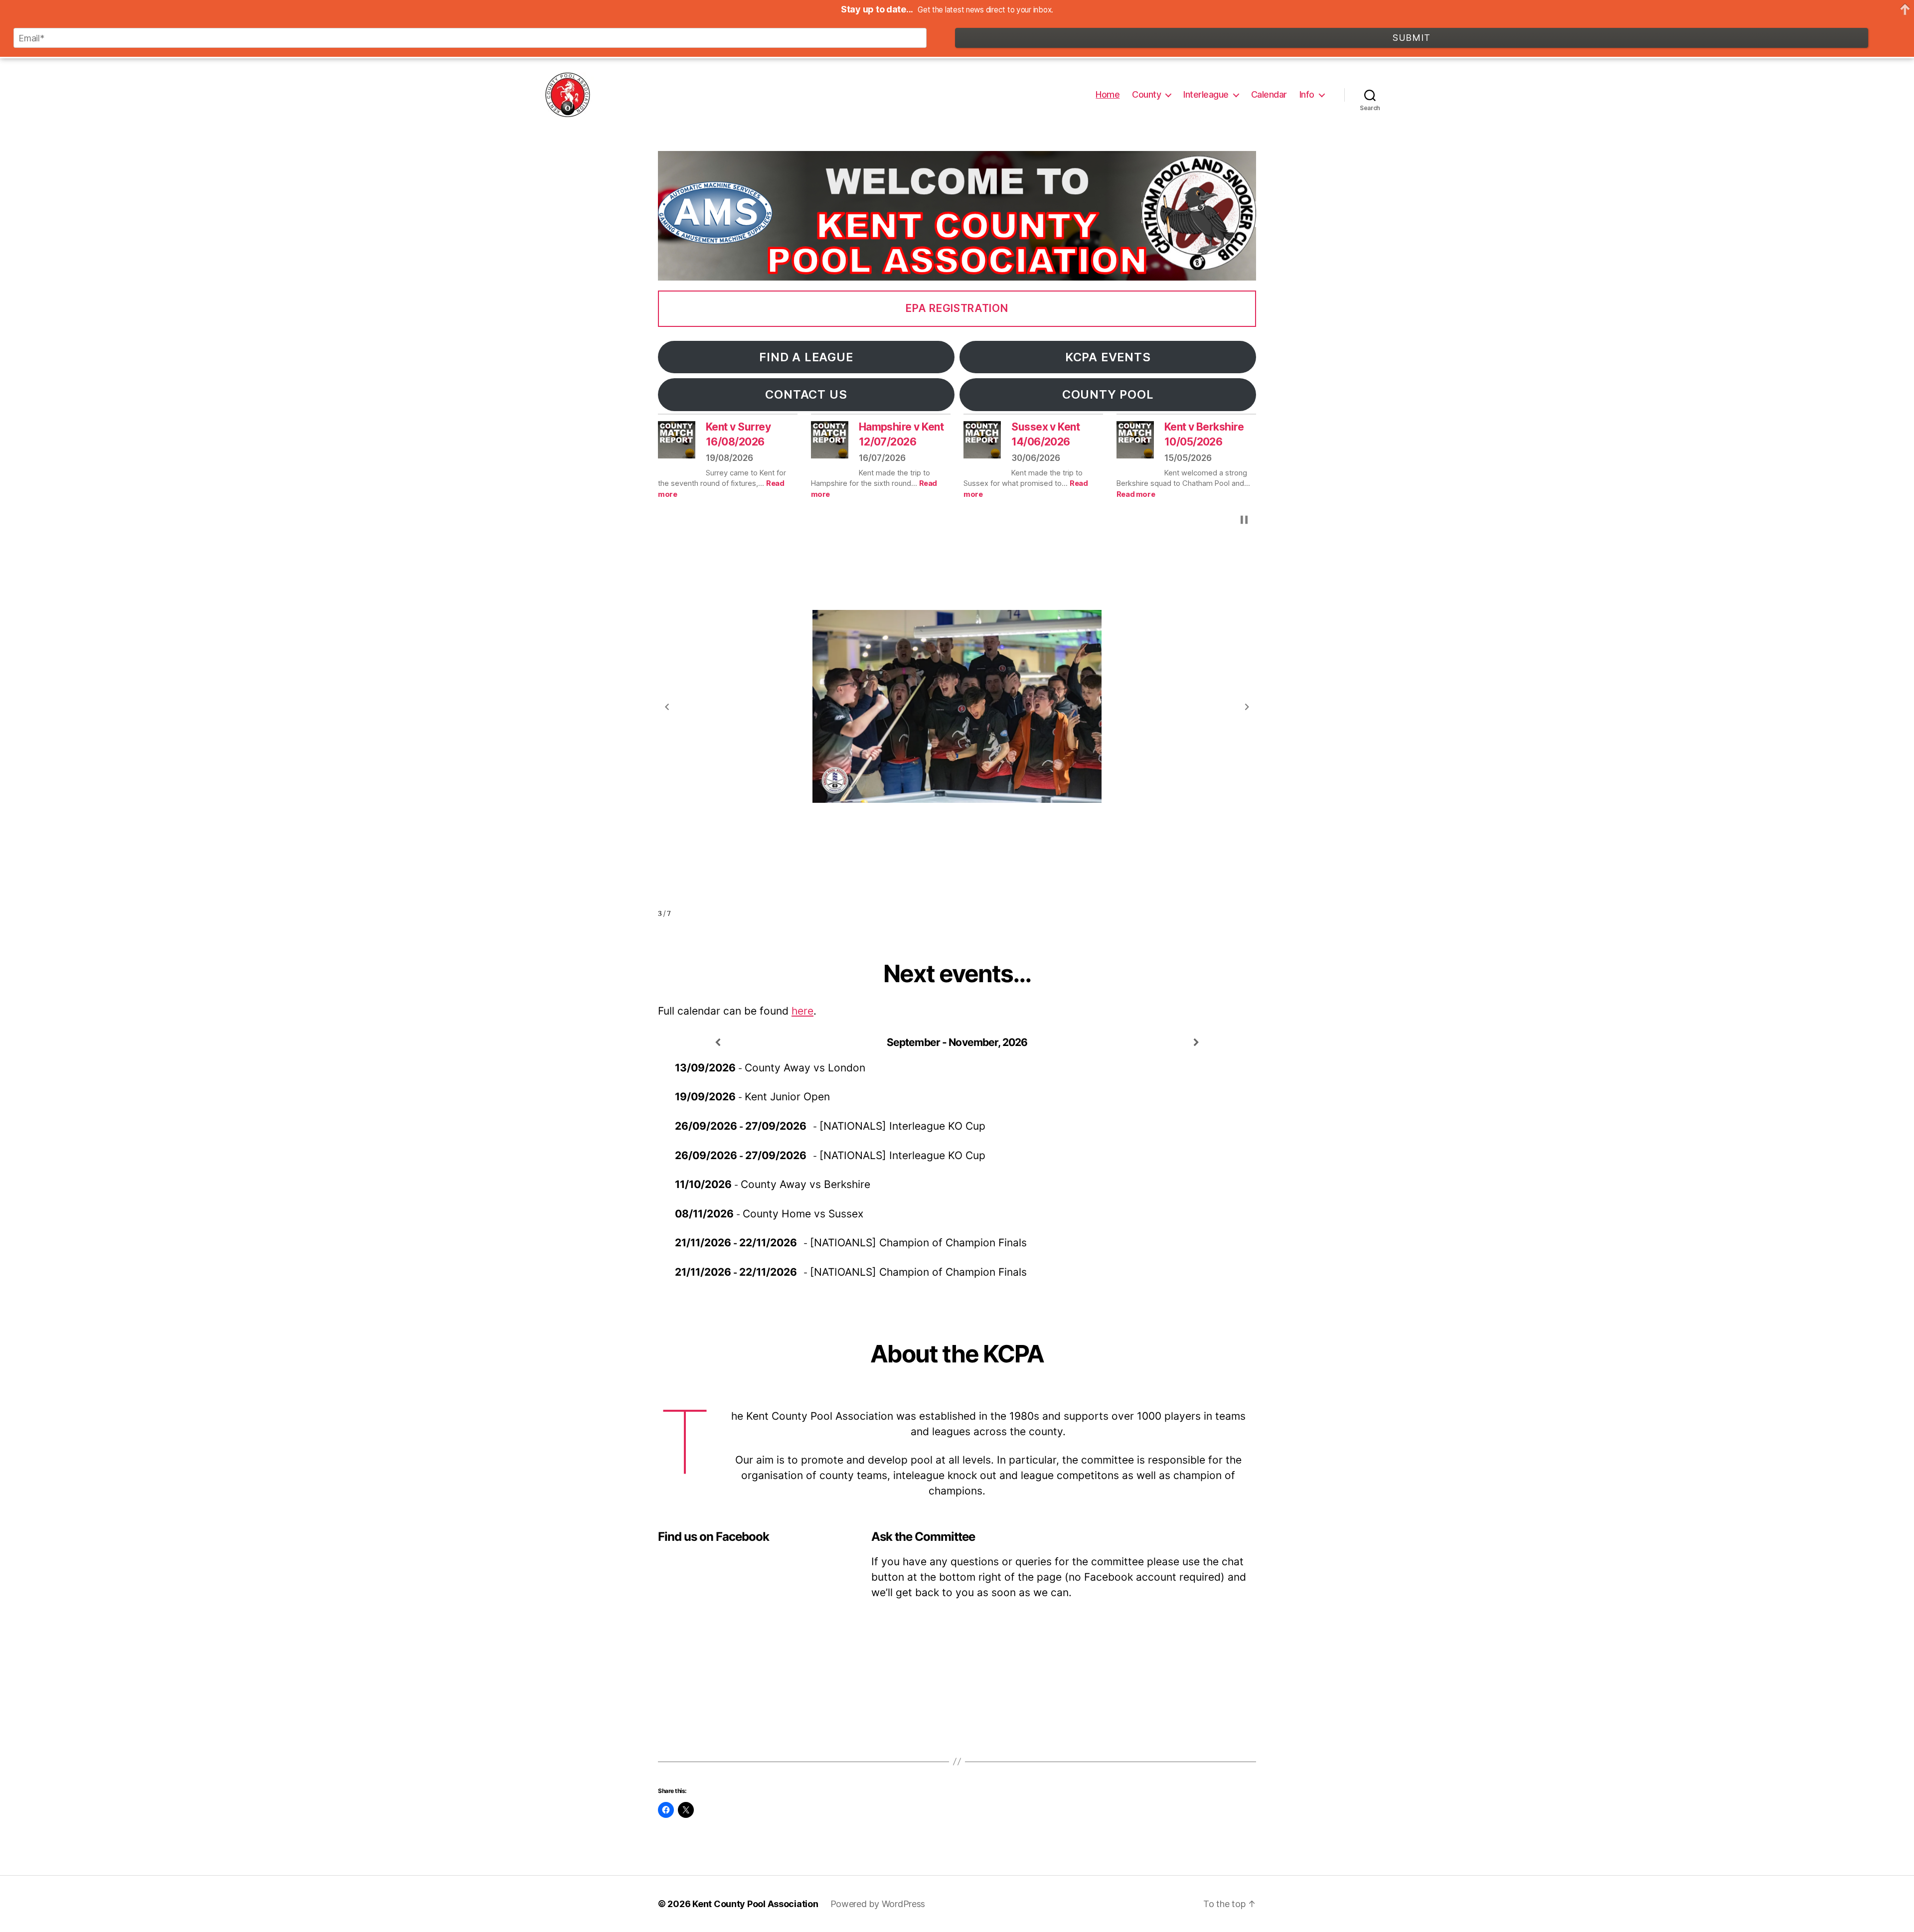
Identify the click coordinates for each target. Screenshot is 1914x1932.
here (802, 1011)
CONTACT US (806, 394)
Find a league (806, 357)
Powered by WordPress (878, 1904)
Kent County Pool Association (755, 1904)
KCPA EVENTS (1108, 357)
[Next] (1196, 1043)
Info (1307, 94)
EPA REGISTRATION (957, 308)
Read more (1136, 494)
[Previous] (718, 1043)
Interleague (1206, 94)
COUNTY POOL (1108, 394)
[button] (667, 707)
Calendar (1269, 94)
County (1146, 94)
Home (1108, 94)
